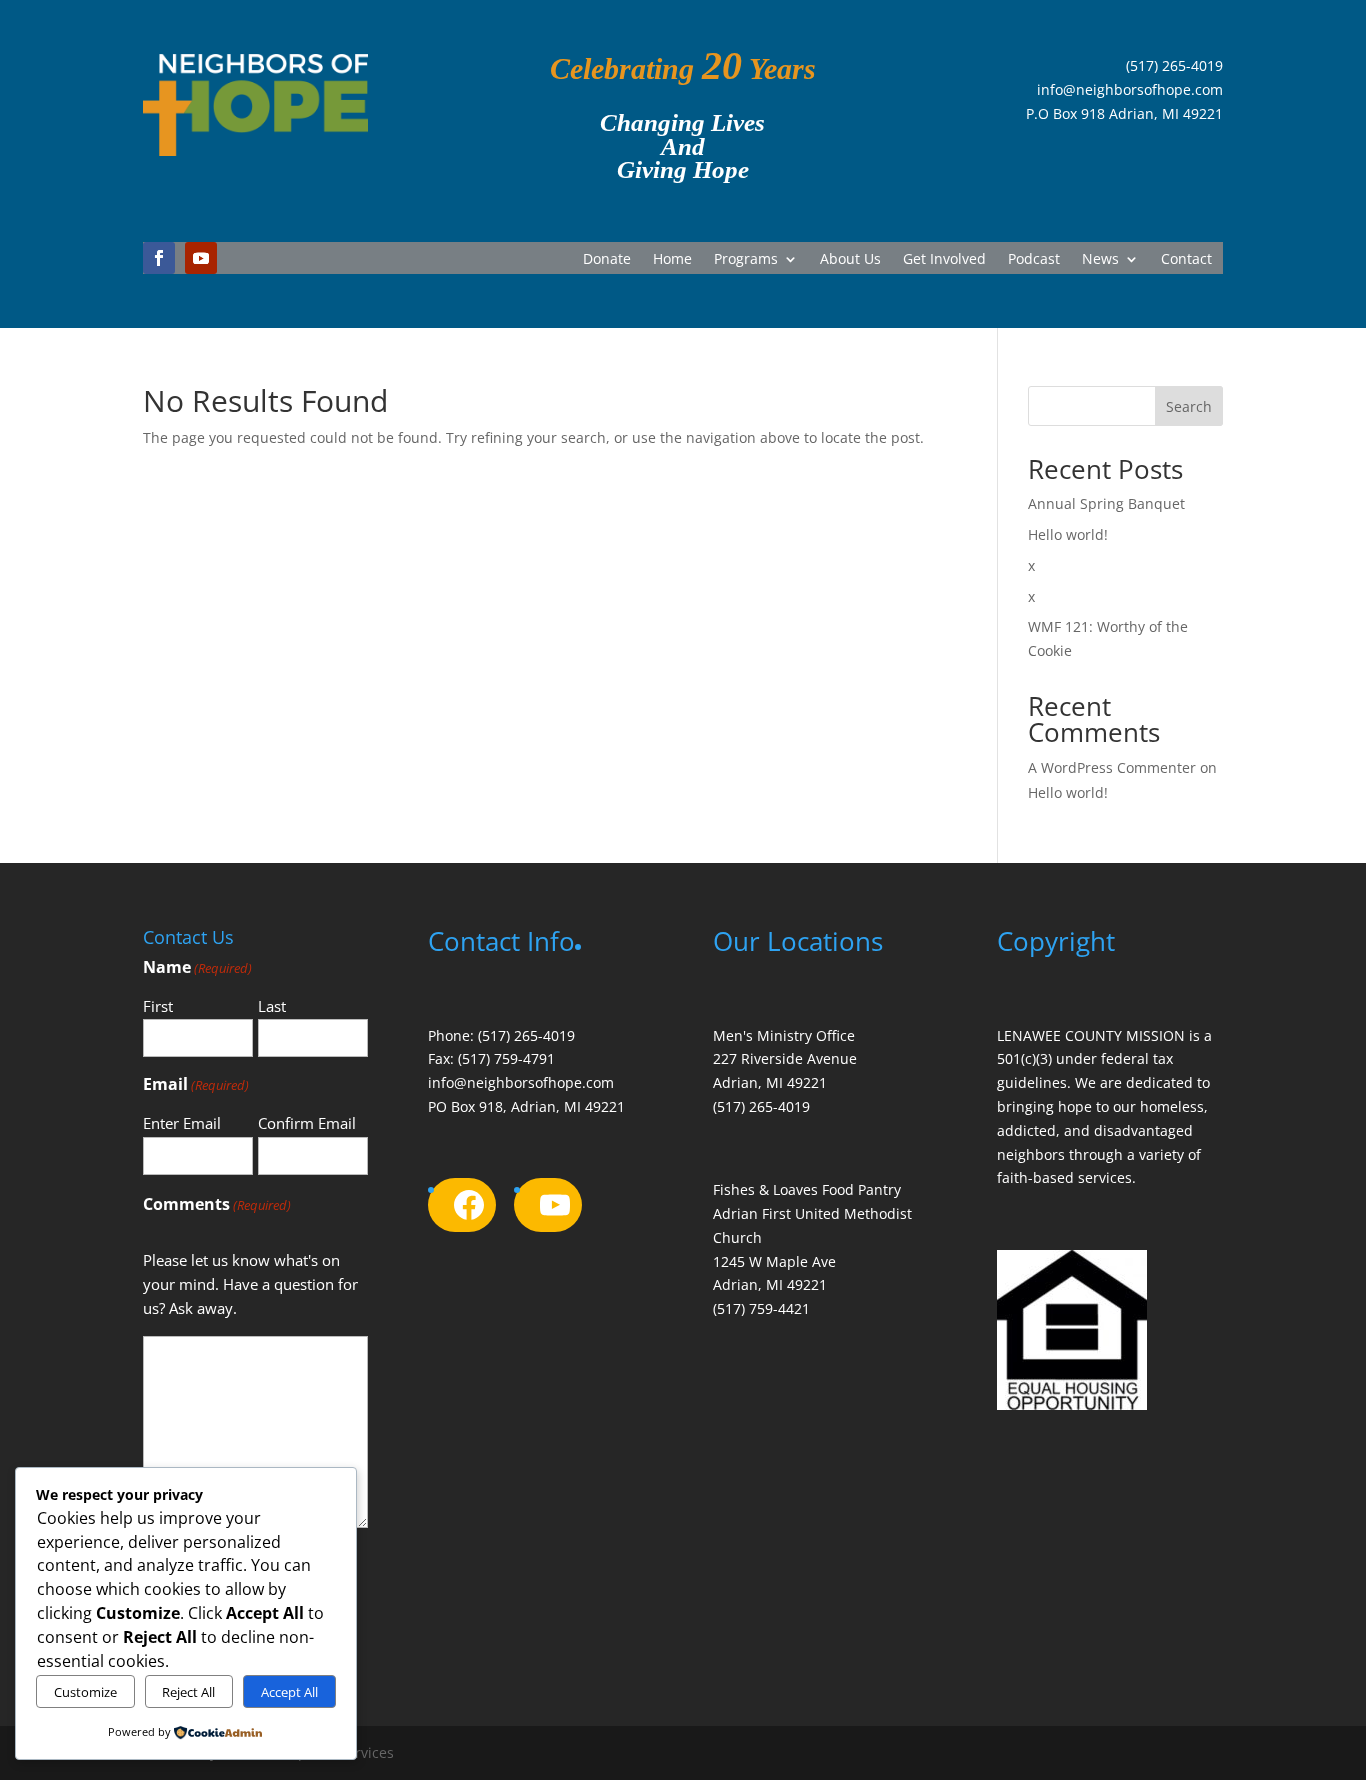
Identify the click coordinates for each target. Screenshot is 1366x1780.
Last (272, 1006)
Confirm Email (307, 1123)
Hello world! (1068, 534)
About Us (850, 260)
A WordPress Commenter (1112, 767)
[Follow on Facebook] (159, 258)
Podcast (1034, 260)
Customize (85, 1692)
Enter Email (182, 1123)
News (1100, 260)
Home (672, 260)
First (158, 1006)
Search (1189, 406)
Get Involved (944, 260)
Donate (607, 260)
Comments (217, 1204)
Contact (1186, 260)
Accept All (289, 1692)
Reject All (188, 1692)
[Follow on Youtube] (201, 258)
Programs (746, 260)
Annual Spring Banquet (1106, 503)
